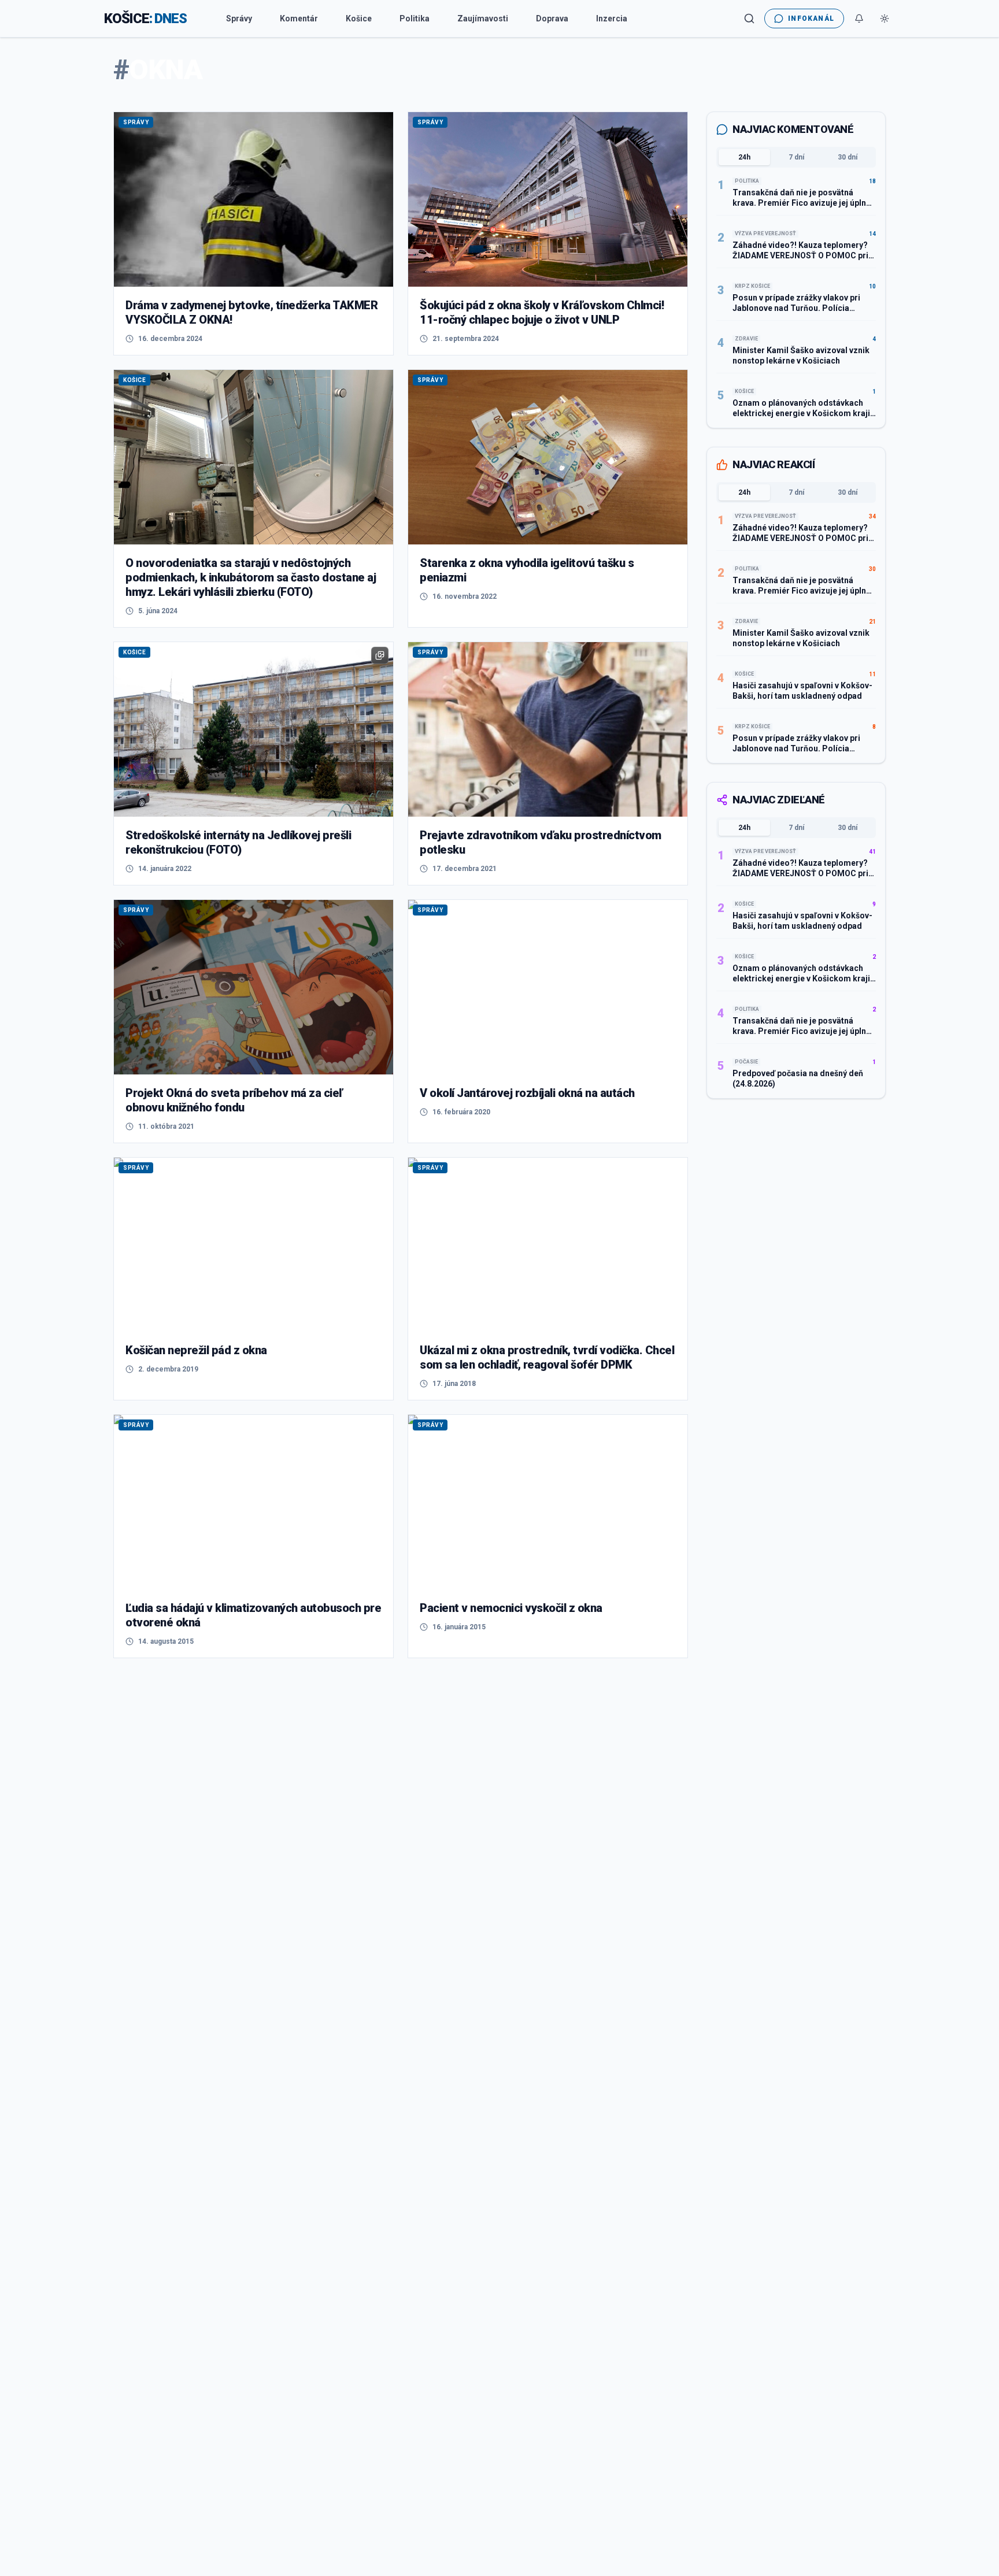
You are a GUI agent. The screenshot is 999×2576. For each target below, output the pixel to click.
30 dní (848, 157)
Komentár (299, 18)
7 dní (796, 157)
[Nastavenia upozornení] (859, 18)
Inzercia (612, 18)
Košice (359, 18)
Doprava (552, 18)
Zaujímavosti (483, 18)
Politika (415, 18)
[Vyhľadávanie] (749, 18)
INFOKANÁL (811, 18)
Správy (239, 18)
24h (744, 157)
